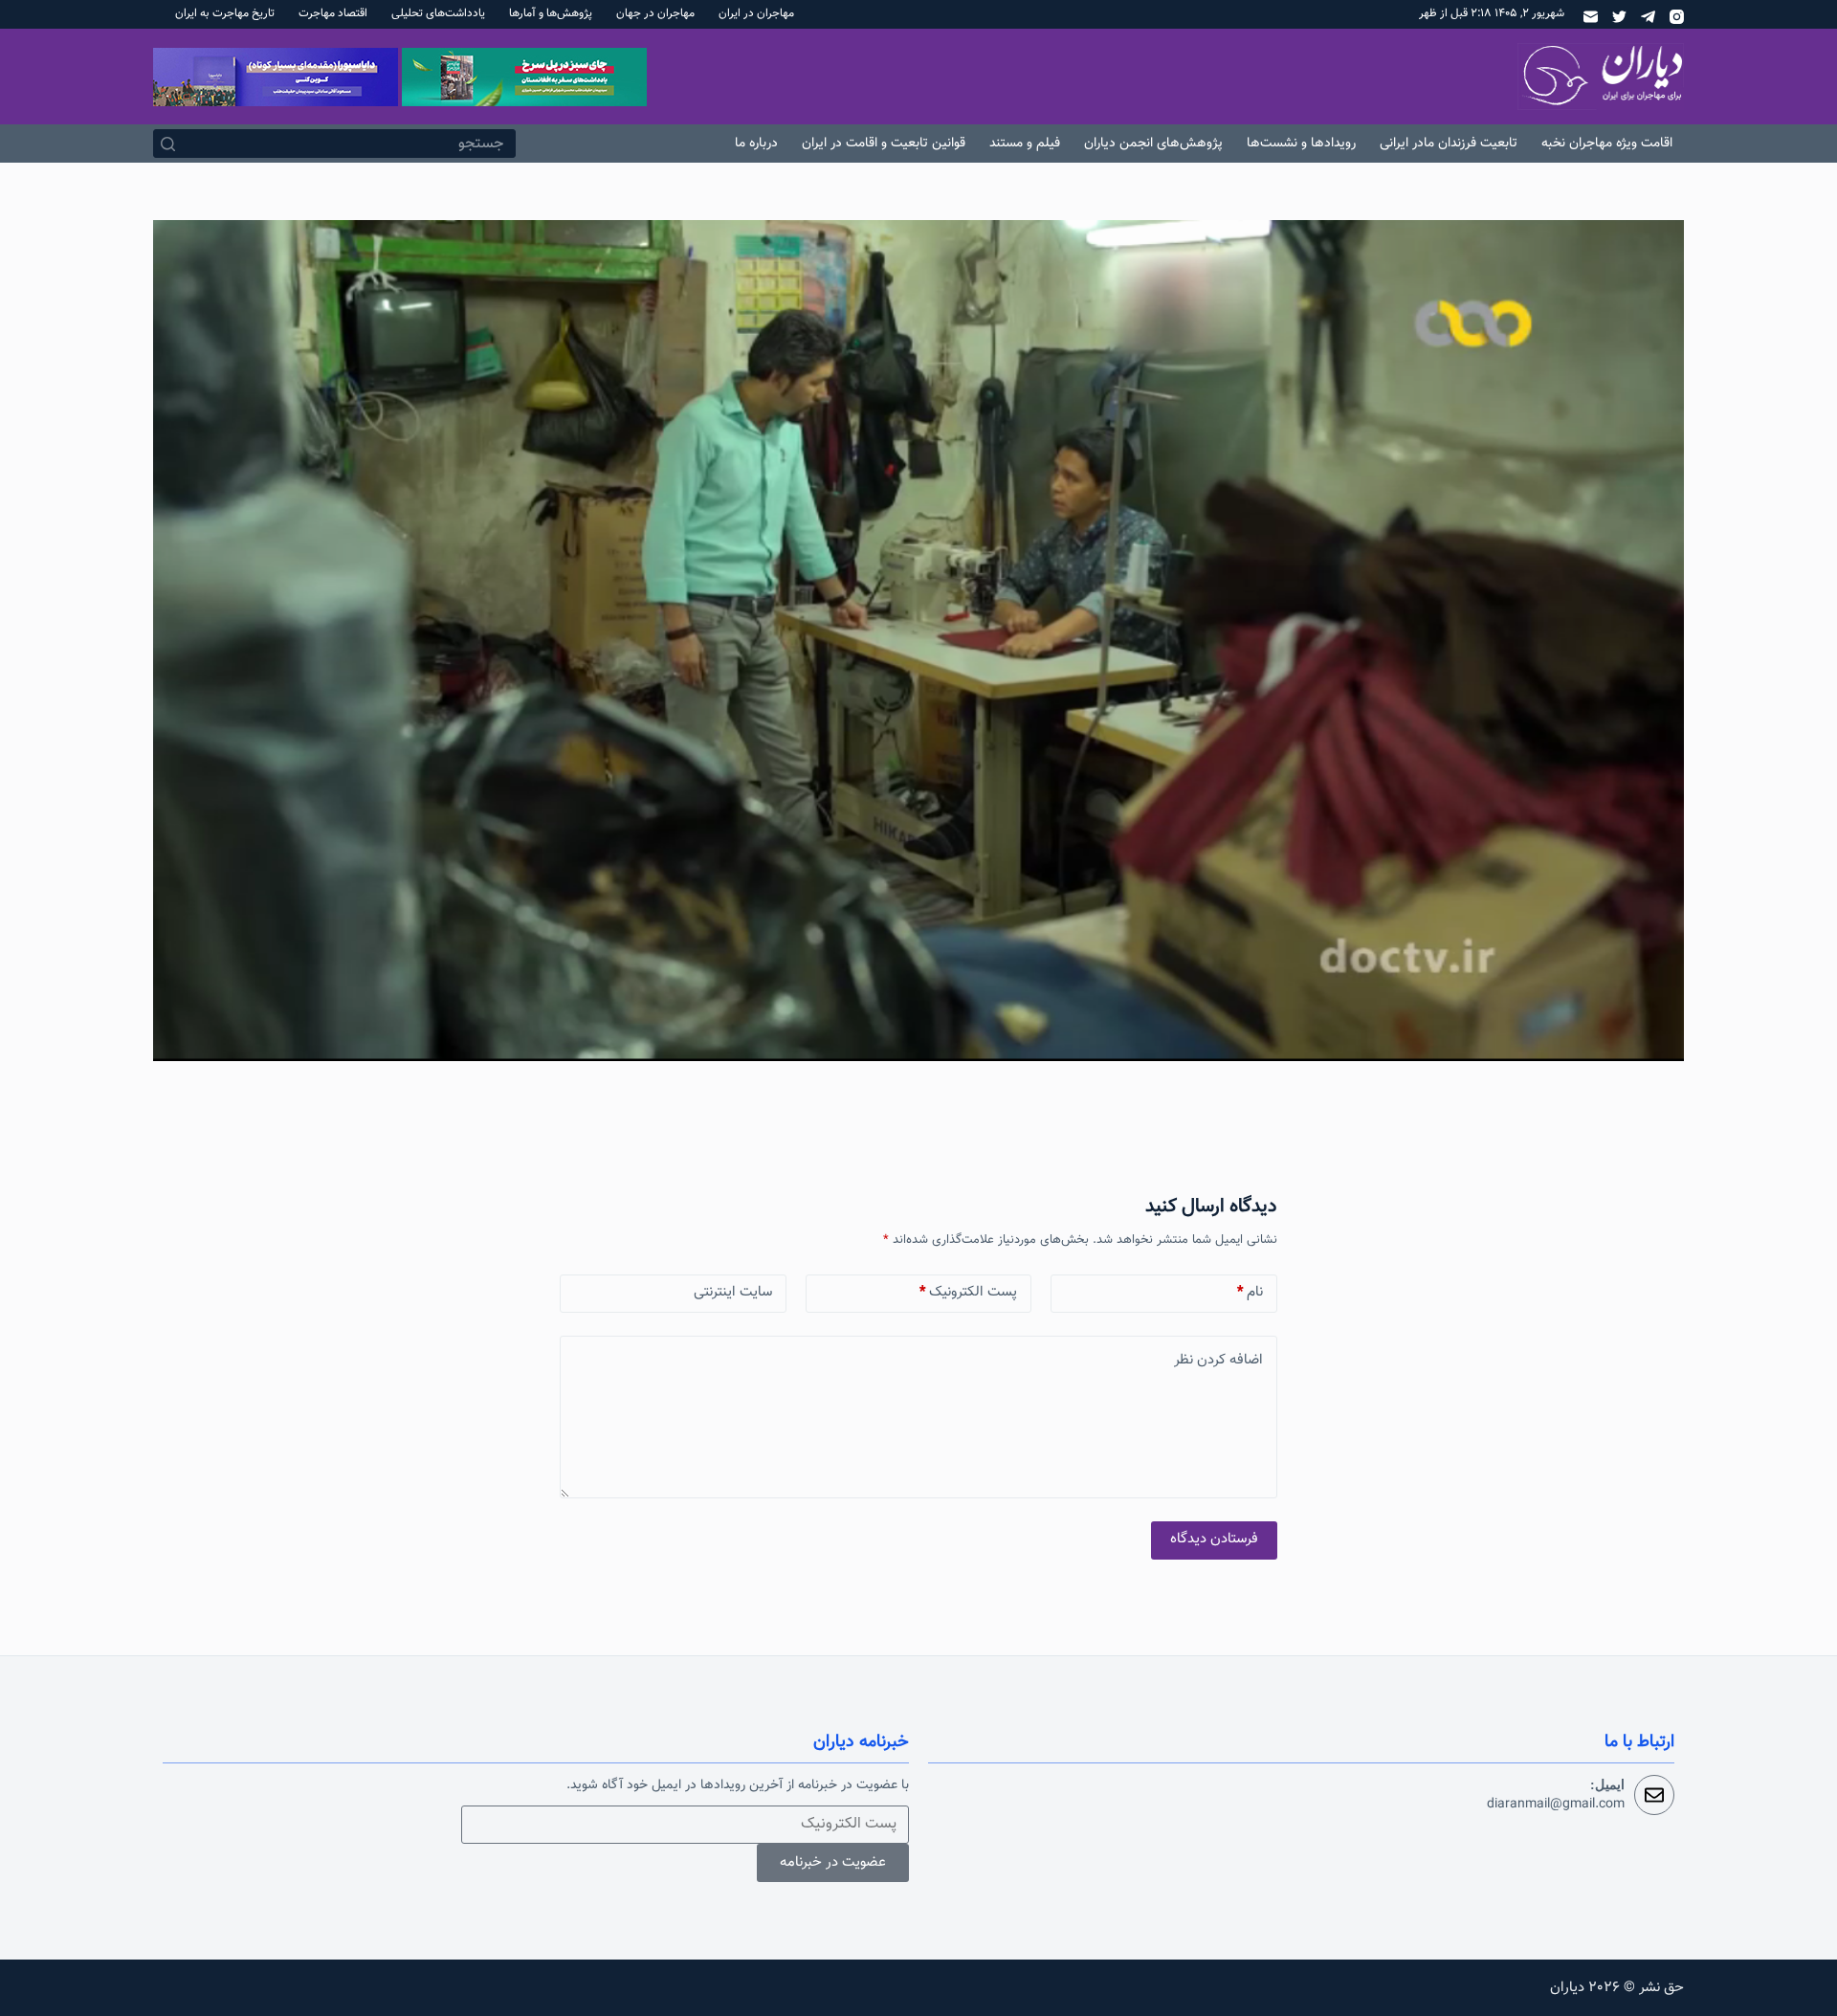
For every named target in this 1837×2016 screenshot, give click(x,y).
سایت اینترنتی (733, 1292)
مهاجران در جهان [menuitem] (655, 13)
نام (1250, 1292)
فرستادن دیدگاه (1214, 1539)
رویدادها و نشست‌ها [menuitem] (1301, 144)
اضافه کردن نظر (1218, 1360)
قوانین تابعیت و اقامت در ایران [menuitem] (884, 144)
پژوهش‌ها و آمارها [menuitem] (551, 13)
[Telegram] (1648, 17)
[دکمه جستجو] (167, 144)
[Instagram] (1677, 17)
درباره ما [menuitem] (756, 144)
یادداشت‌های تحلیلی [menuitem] (438, 13)
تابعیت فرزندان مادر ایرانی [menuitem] (1449, 144)
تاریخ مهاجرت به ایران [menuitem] (225, 13)
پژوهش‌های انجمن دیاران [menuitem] (1153, 144)
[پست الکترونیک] (1591, 17)
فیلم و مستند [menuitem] (1025, 144)
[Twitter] (1619, 17)
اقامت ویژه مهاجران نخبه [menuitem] (1607, 144)
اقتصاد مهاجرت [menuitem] (333, 13)
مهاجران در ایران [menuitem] (756, 13)
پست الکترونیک (968, 1292)
